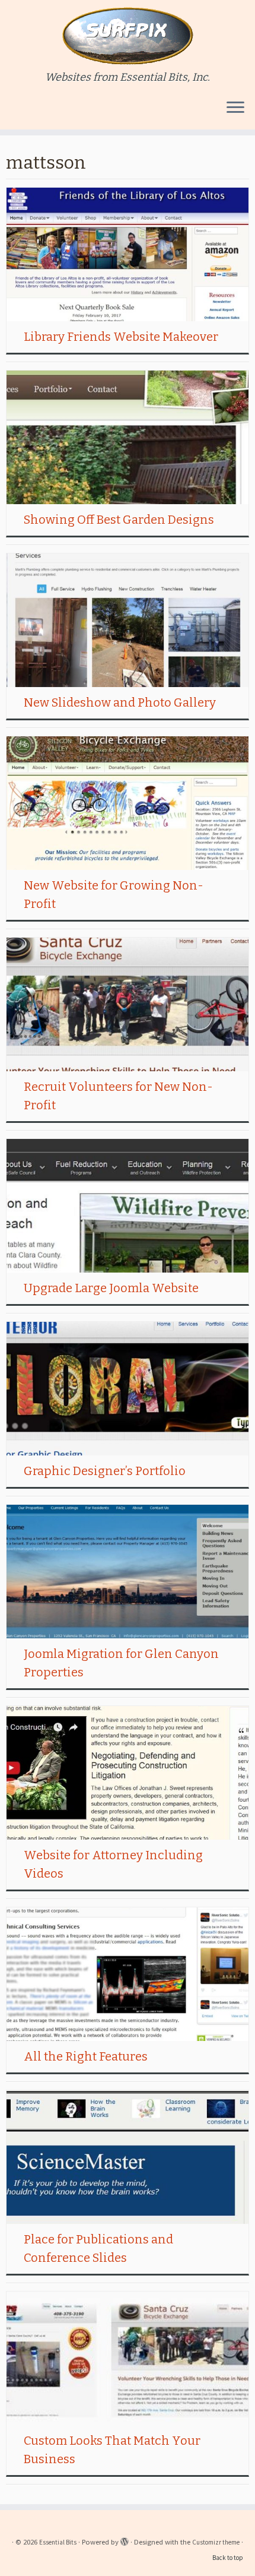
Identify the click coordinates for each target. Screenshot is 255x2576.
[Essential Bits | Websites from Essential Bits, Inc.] (128, 36)
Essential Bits (58, 2542)
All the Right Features (86, 2056)
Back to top (228, 2558)
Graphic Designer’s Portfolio (105, 1471)
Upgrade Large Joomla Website (111, 1288)
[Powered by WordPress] (125, 2540)
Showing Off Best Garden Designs (119, 520)
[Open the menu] (235, 108)
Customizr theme (216, 2542)
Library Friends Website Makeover (121, 337)
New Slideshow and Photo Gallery (120, 702)
